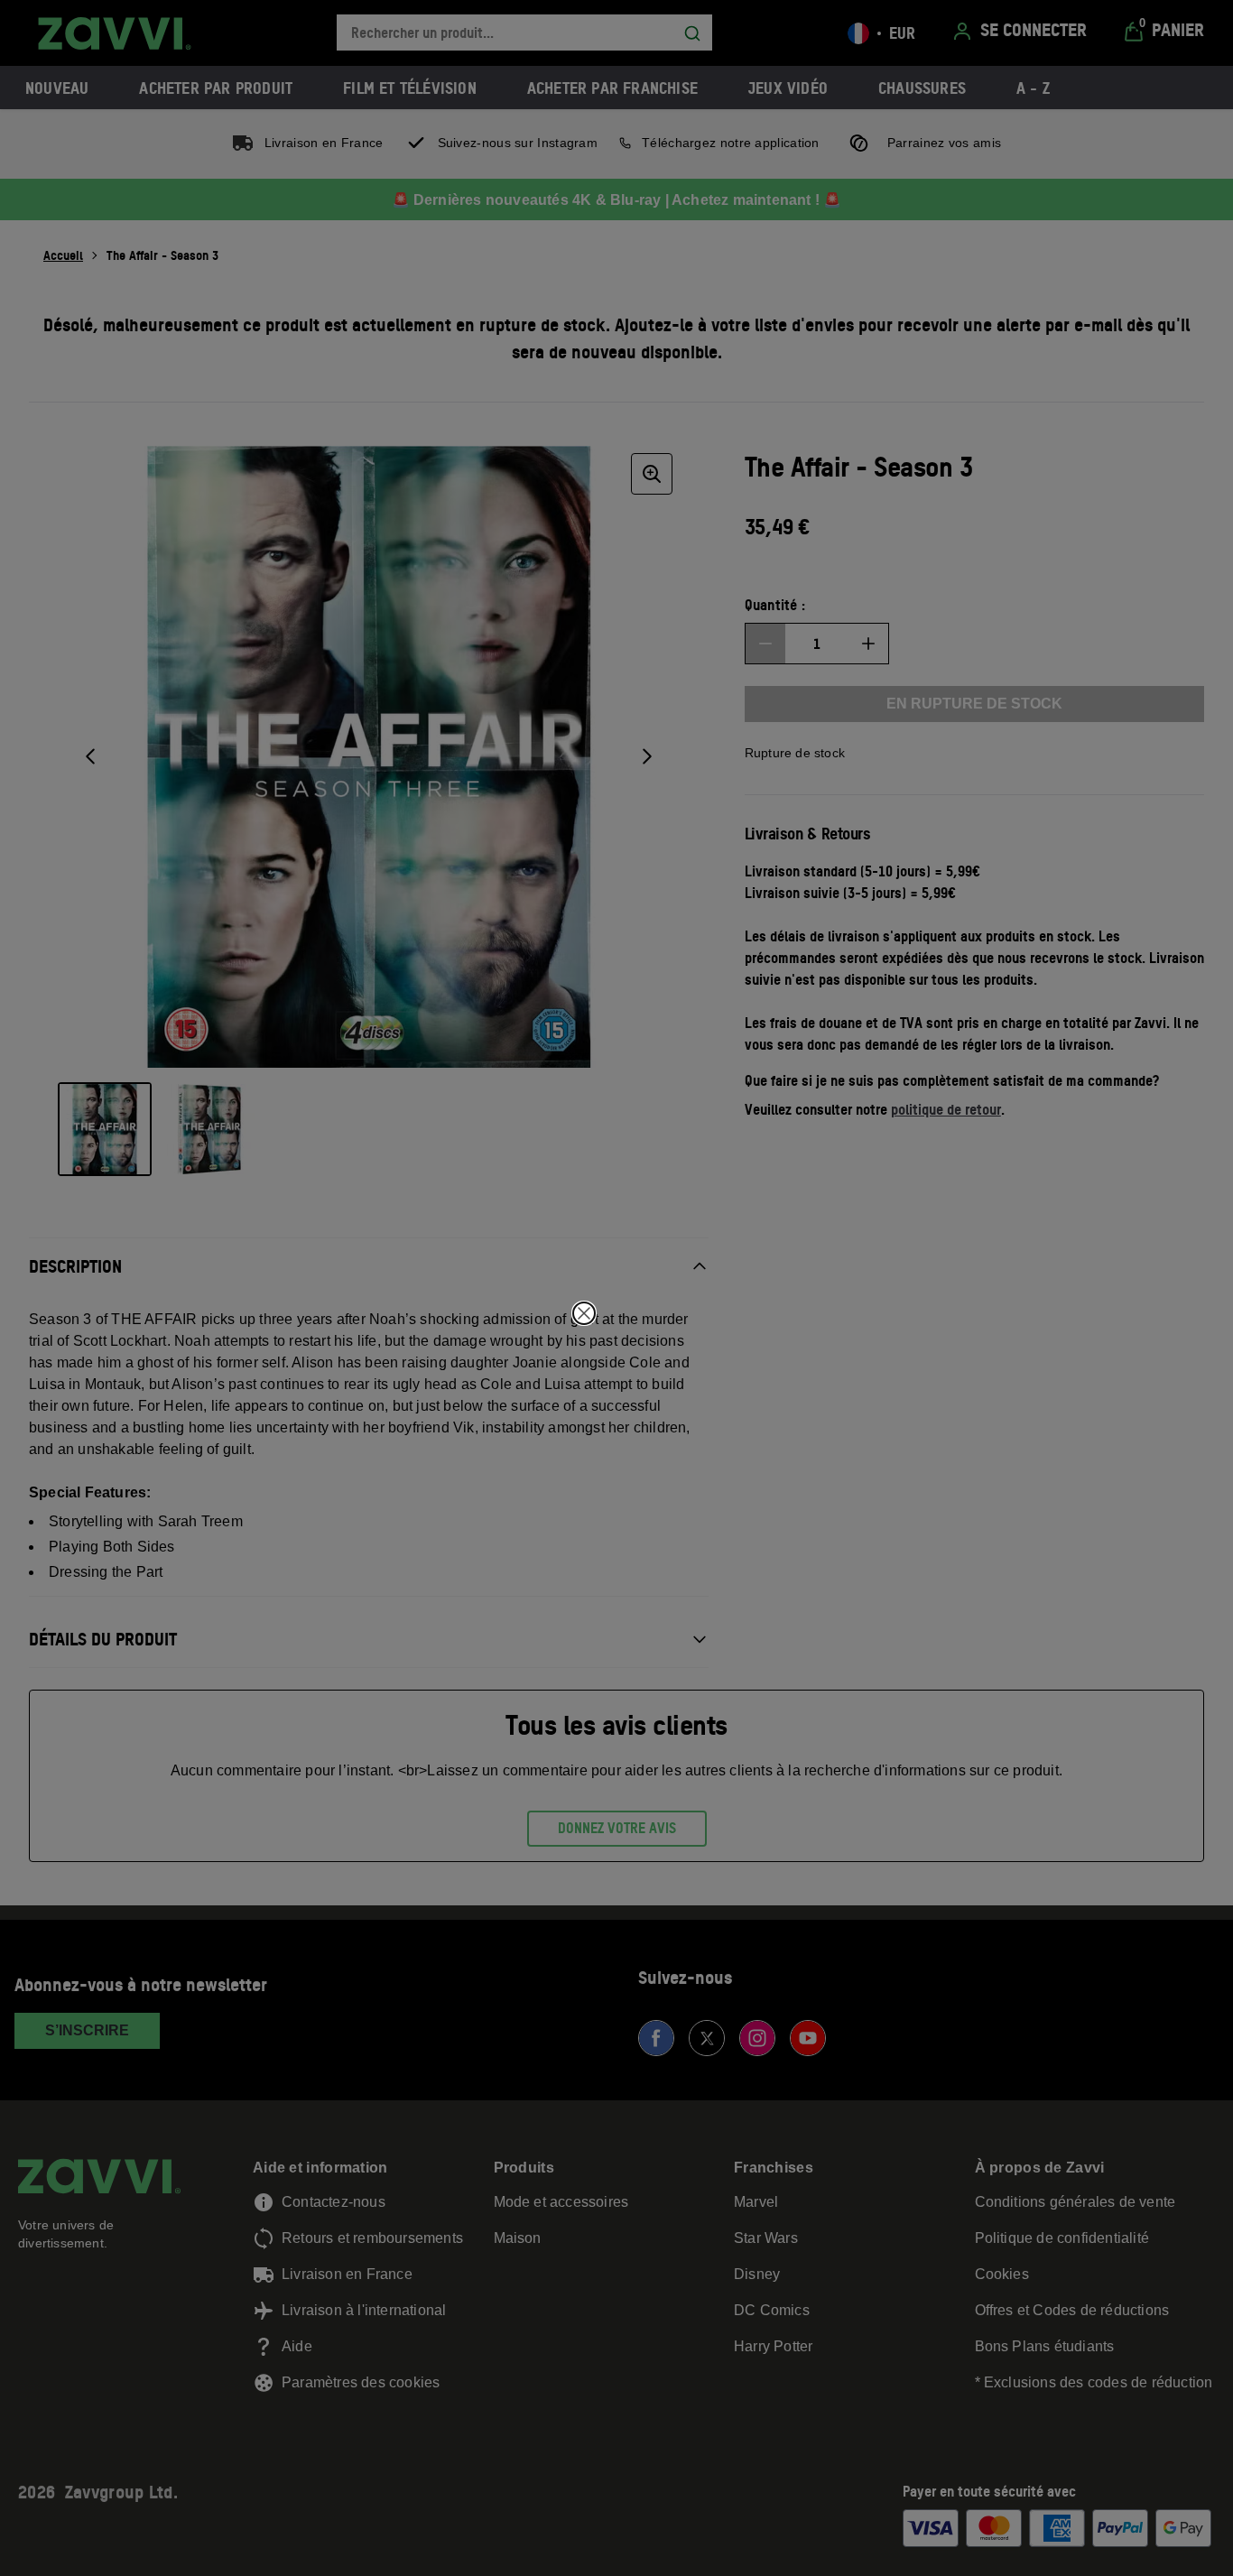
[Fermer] (584, 1313)
